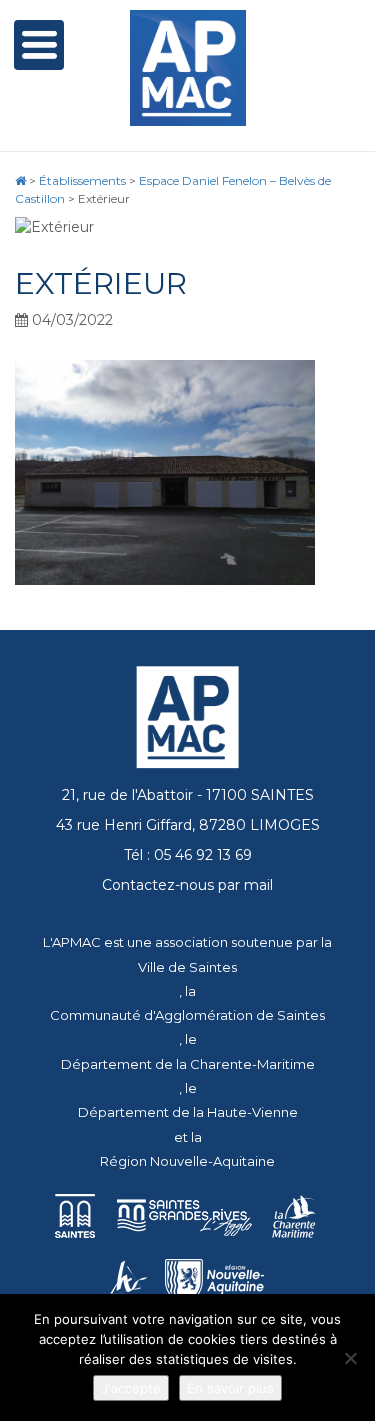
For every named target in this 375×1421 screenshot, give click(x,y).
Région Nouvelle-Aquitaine (187, 1161)
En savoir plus (230, 1388)
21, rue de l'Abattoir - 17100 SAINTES (188, 795)
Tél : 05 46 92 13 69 (188, 855)
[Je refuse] (350, 1358)
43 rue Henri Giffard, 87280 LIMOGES (188, 825)
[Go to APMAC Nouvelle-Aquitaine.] (20, 180)
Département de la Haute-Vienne (188, 1112)
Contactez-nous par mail (187, 885)
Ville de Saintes (187, 967)
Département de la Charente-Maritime (188, 1064)
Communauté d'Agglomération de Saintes (187, 1015)
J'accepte (131, 1388)
